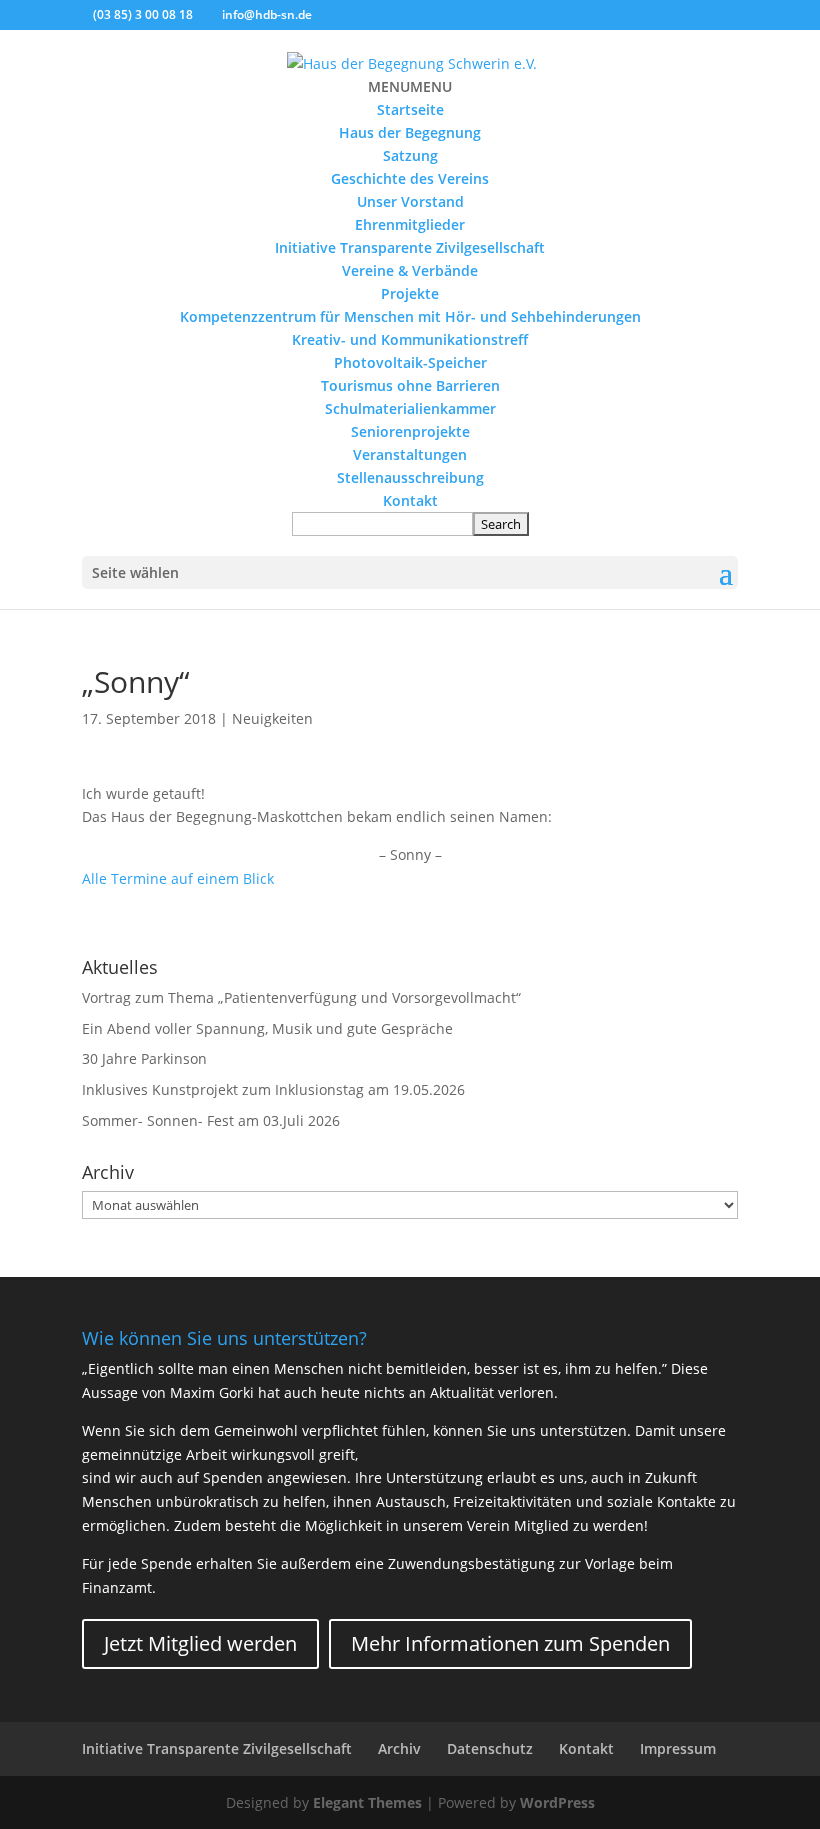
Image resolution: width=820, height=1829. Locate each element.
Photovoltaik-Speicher (410, 362)
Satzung (410, 155)
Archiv (399, 1748)
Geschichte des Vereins (410, 178)
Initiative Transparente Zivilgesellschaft (410, 247)
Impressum (678, 1748)
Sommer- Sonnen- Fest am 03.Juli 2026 (211, 1120)
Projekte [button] (410, 293)
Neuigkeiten (272, 718)
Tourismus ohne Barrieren (410, 385)
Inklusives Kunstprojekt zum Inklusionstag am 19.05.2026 (273, 1089)
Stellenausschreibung (410, 477)
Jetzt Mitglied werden (200, 1643)
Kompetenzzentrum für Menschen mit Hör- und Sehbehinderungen (410, 316)
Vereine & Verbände (410, 270)
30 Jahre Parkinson (144, 1058)
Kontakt (410, 500)
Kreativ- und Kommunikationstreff (410, 339)
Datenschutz (490, 1748)
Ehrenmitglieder (410, 224)
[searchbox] (382, 524)
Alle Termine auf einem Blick (178, 878)
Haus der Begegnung (410, 132)
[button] (410, 86)
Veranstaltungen (410, 454)
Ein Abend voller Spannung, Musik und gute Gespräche (267, 1028)
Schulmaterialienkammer (410, 408)
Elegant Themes (367, 1802)
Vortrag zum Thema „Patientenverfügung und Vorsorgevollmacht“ (301, 997)
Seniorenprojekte (410, 431)
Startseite (410, 109)
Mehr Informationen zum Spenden (510, 1643)
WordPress (557, 1802)
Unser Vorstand (410, 201)
